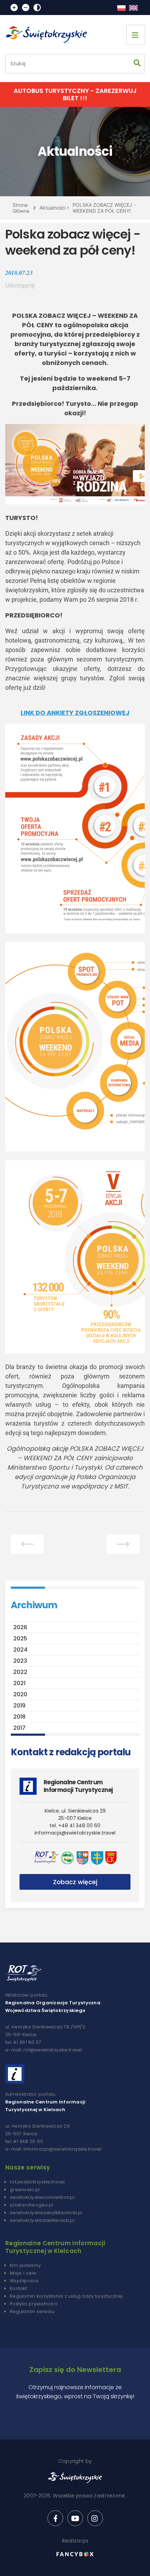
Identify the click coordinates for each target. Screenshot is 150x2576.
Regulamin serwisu (32, 2311)
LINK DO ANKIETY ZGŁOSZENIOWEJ (75, 713)
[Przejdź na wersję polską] (121, 8)
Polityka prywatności (34, 2304)
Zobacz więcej (75, 1882)
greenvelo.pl (25, 2190)
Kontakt (18, 2288)
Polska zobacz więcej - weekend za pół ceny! (104, 208)
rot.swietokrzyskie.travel (37, 2182)
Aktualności (52, 208)
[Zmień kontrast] (37, 8)
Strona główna (21, 208)
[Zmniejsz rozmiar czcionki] (26, 8)
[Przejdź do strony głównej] (49, 35)
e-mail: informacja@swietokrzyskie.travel (53, 2149)
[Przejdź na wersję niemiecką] (133, 8)
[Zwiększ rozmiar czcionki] (14, 8)
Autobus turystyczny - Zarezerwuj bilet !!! (75, 94)
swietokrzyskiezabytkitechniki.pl (46, 2213)
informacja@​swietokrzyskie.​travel (75, 1833)
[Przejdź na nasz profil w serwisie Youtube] (75, 2518)
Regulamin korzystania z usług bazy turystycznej (66, 2296)
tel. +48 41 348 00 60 (75, 1825)
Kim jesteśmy (25, 2265)
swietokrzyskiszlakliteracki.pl (42, 2220)
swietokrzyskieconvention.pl (42, 2197)
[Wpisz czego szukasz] (137, 64)
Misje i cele (23, 2273)
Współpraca (24, 2281)
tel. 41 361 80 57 (23, 2042)
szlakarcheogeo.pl (31, 2205)
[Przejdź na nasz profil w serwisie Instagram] (95, 2518)
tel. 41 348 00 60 (24, 2141)
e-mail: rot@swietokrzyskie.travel (44, 2050)
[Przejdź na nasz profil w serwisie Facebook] (55, 2518)
